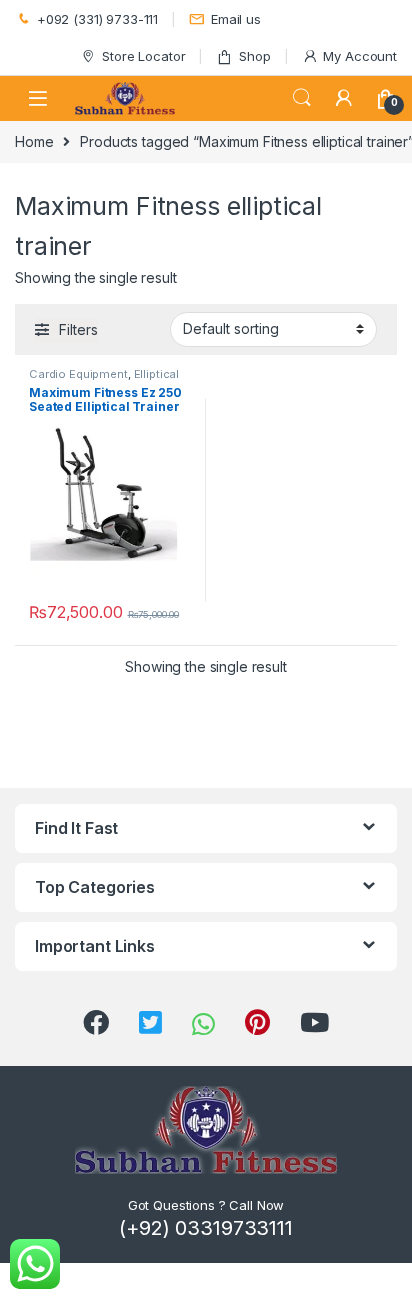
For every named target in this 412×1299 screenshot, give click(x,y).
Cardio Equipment (78, 374)
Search (302, 98)
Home (34, 141)
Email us (236, 19)
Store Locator (143, 56)
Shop (254, 56)
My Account (360, 56)
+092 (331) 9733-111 (97, 19)
